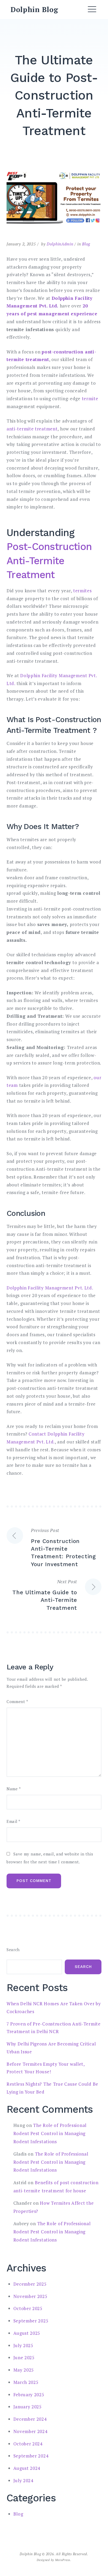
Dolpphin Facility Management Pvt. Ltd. (50, 1288)
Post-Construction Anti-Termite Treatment (49, 561)
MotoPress (63, 2560)
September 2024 (31, 2456)
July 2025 (23, 2345)
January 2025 (28, 2407)
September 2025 (31, 2321)
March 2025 (26, 2382)
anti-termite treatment (32, 429)
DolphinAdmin (60, 244)
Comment (17, 1702)
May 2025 (24, 2370)
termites (82, 591)
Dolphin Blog (34, 9)
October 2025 (28, 2308)
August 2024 (27, 2468)
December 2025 (30, 2284)
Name (14, 1789)
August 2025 (27, 2333)
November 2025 (30, 2296)
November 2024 (30, 2431)
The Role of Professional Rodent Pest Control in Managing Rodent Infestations (50, 2133)
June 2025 (24, 2358)
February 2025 (29, 2395)
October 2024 (28, 2444)
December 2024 (30, 2419)
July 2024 (23, 2480)
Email (13, 1821)
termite (90, 399)
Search (13, 1950)
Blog (86, 244)
